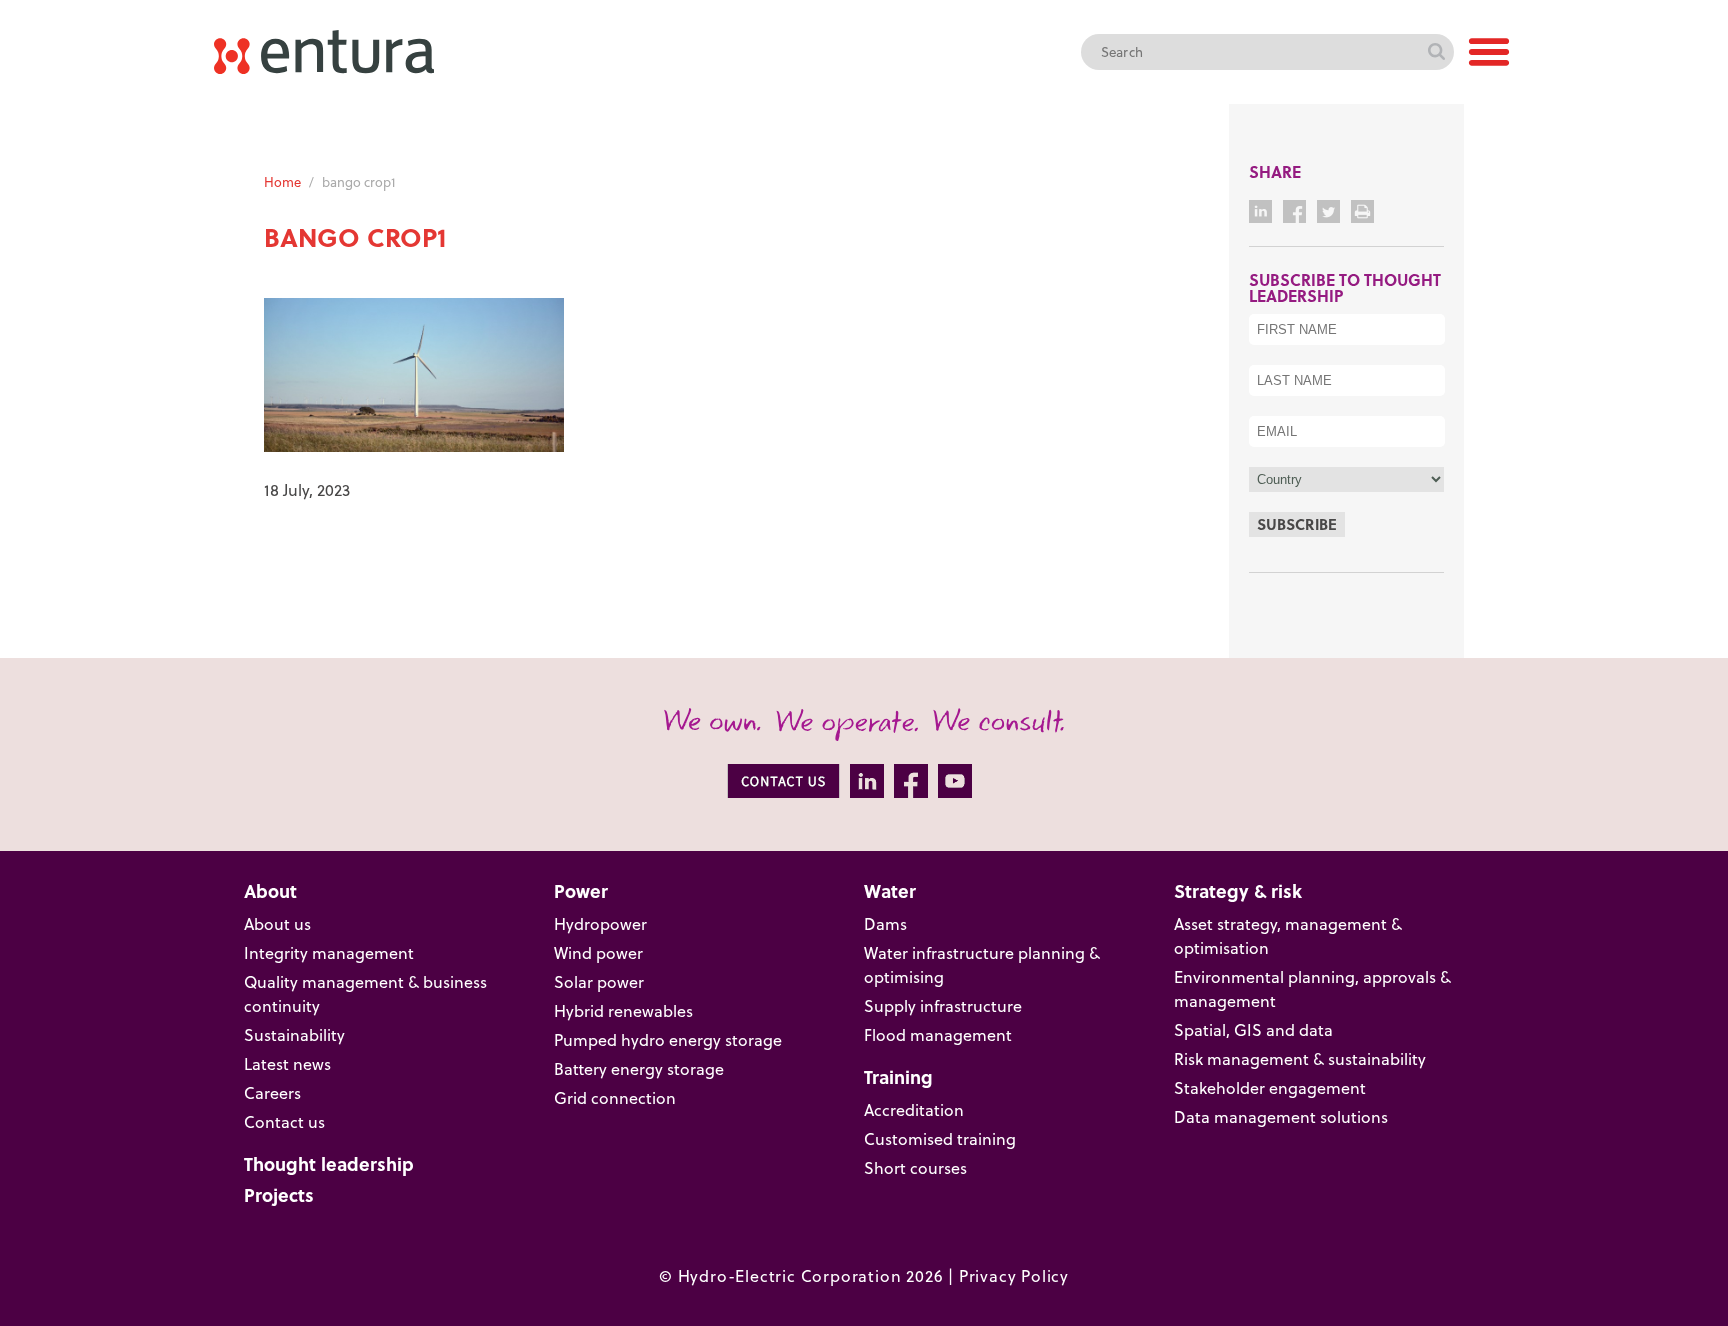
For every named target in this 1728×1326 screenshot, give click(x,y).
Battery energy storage (639, 1069)
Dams (885, 924)
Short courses (915, 1168)
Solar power (599, 982)
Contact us (284, 1122)
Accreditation (914, 1110)
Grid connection (615, 1098)
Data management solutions (1281, 1117)
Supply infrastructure (943, 1006)
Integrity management (329, 953)
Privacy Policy (1014, 1276)
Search (1436, 52)
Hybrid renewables (623, 1011)
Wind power (598, 953)
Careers (272, 1093)
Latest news (287, 1064)
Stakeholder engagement (1270, 1088)
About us (277, 924)
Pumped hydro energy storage (668, 1040)
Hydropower (600, 924)
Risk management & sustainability (1300, 1059)
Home (282, 182)
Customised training (940, 1139)
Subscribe (1297, 524)
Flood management (938, 1035)
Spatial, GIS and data (1253, 1030)
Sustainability (294, 1035)
